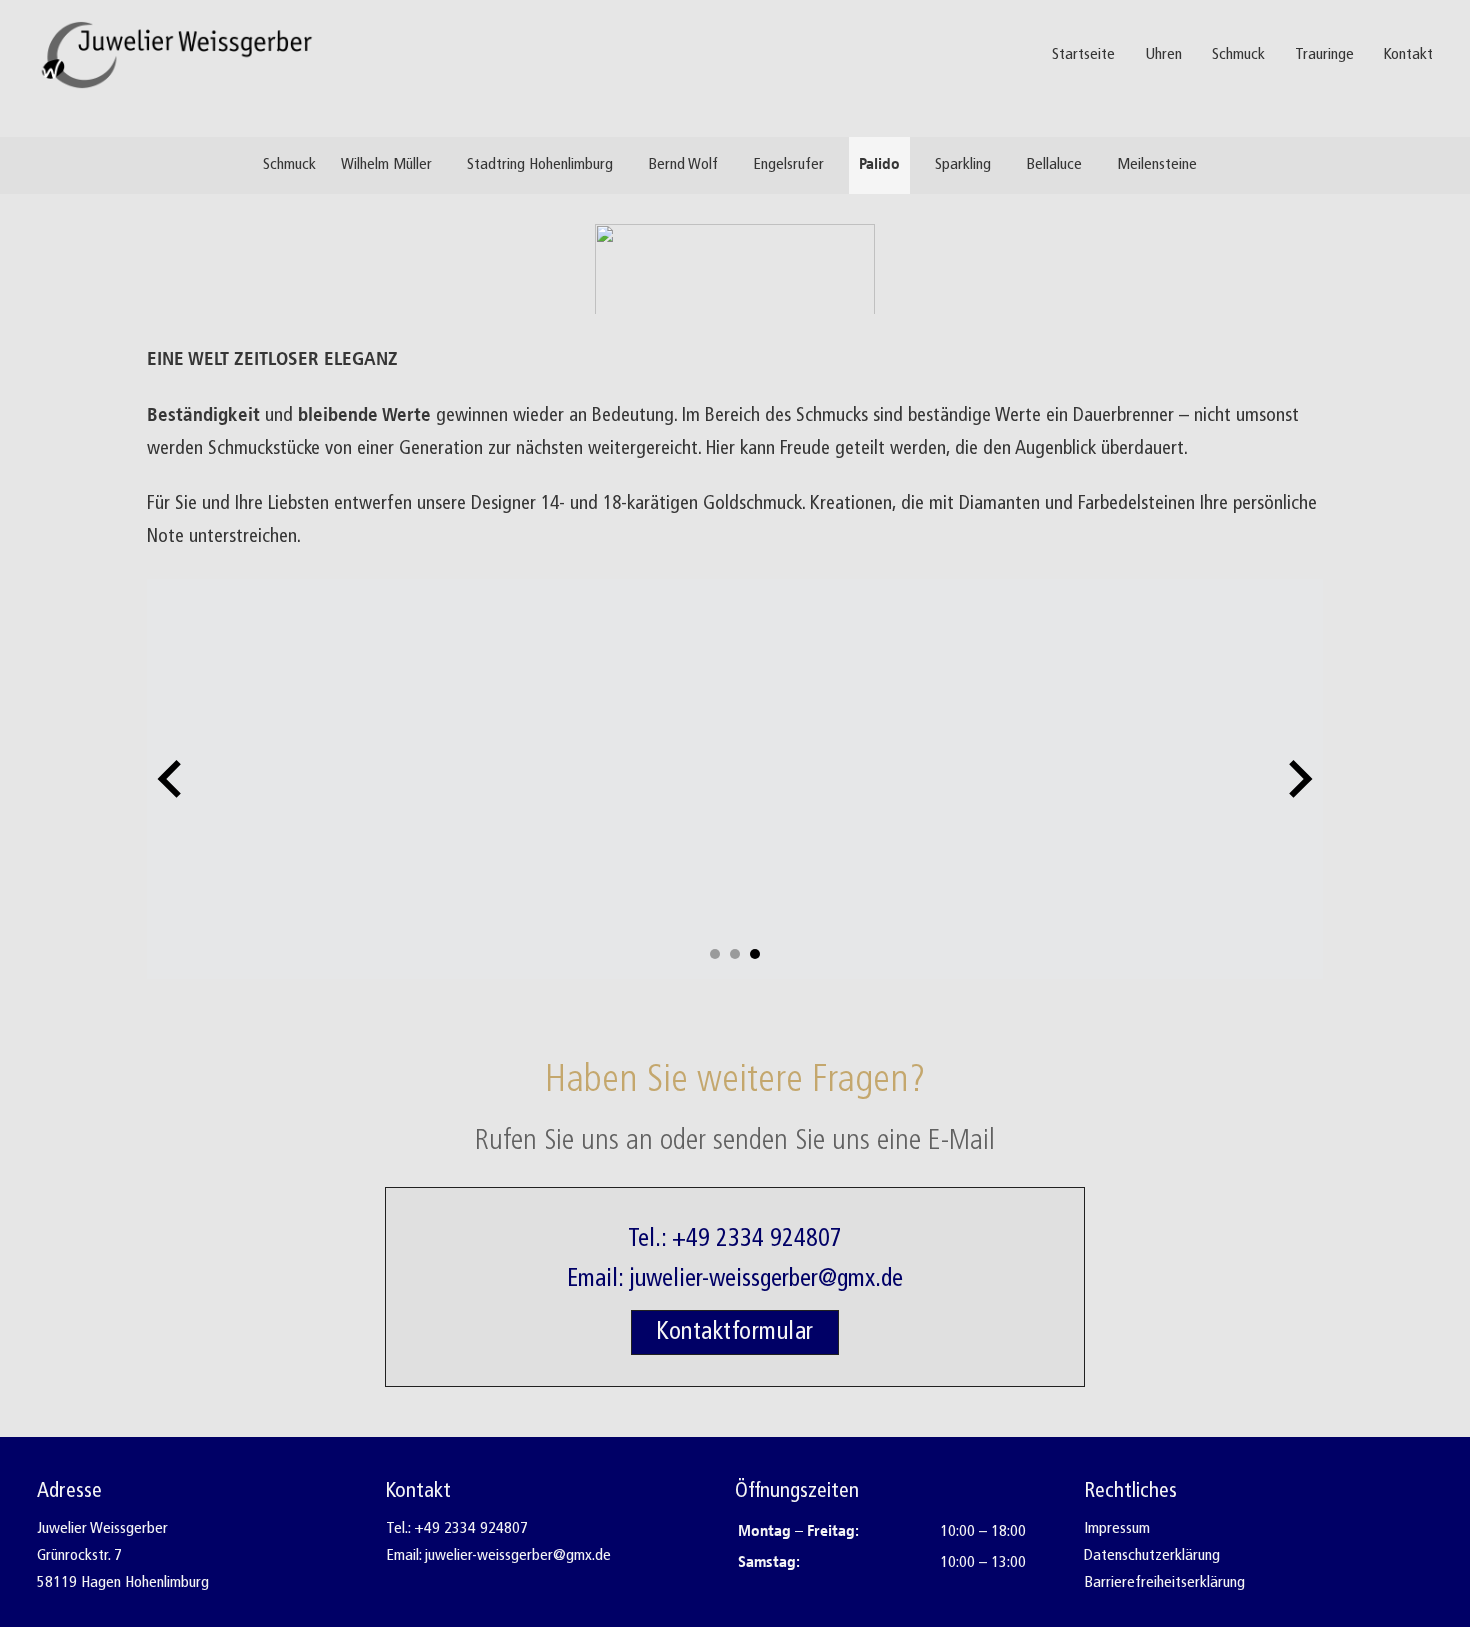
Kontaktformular (735, 1332)
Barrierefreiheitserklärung (1164, 1583)
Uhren (1163, 55)
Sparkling (963, 165)
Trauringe (1324, 55)
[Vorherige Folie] (172, 779)
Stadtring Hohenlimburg (540, 165)
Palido (879, 165)
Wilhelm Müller (386, 165)
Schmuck (1238, 55)
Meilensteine (1157, 165)
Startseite (1083, 55)
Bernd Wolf (683, 165)
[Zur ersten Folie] (1298, 779)
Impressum (1117, 1529)
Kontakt (1408, 55)
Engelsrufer (788, 165)
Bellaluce (1054, 165)
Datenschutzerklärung (1152, 1556)
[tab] (715, 954)
